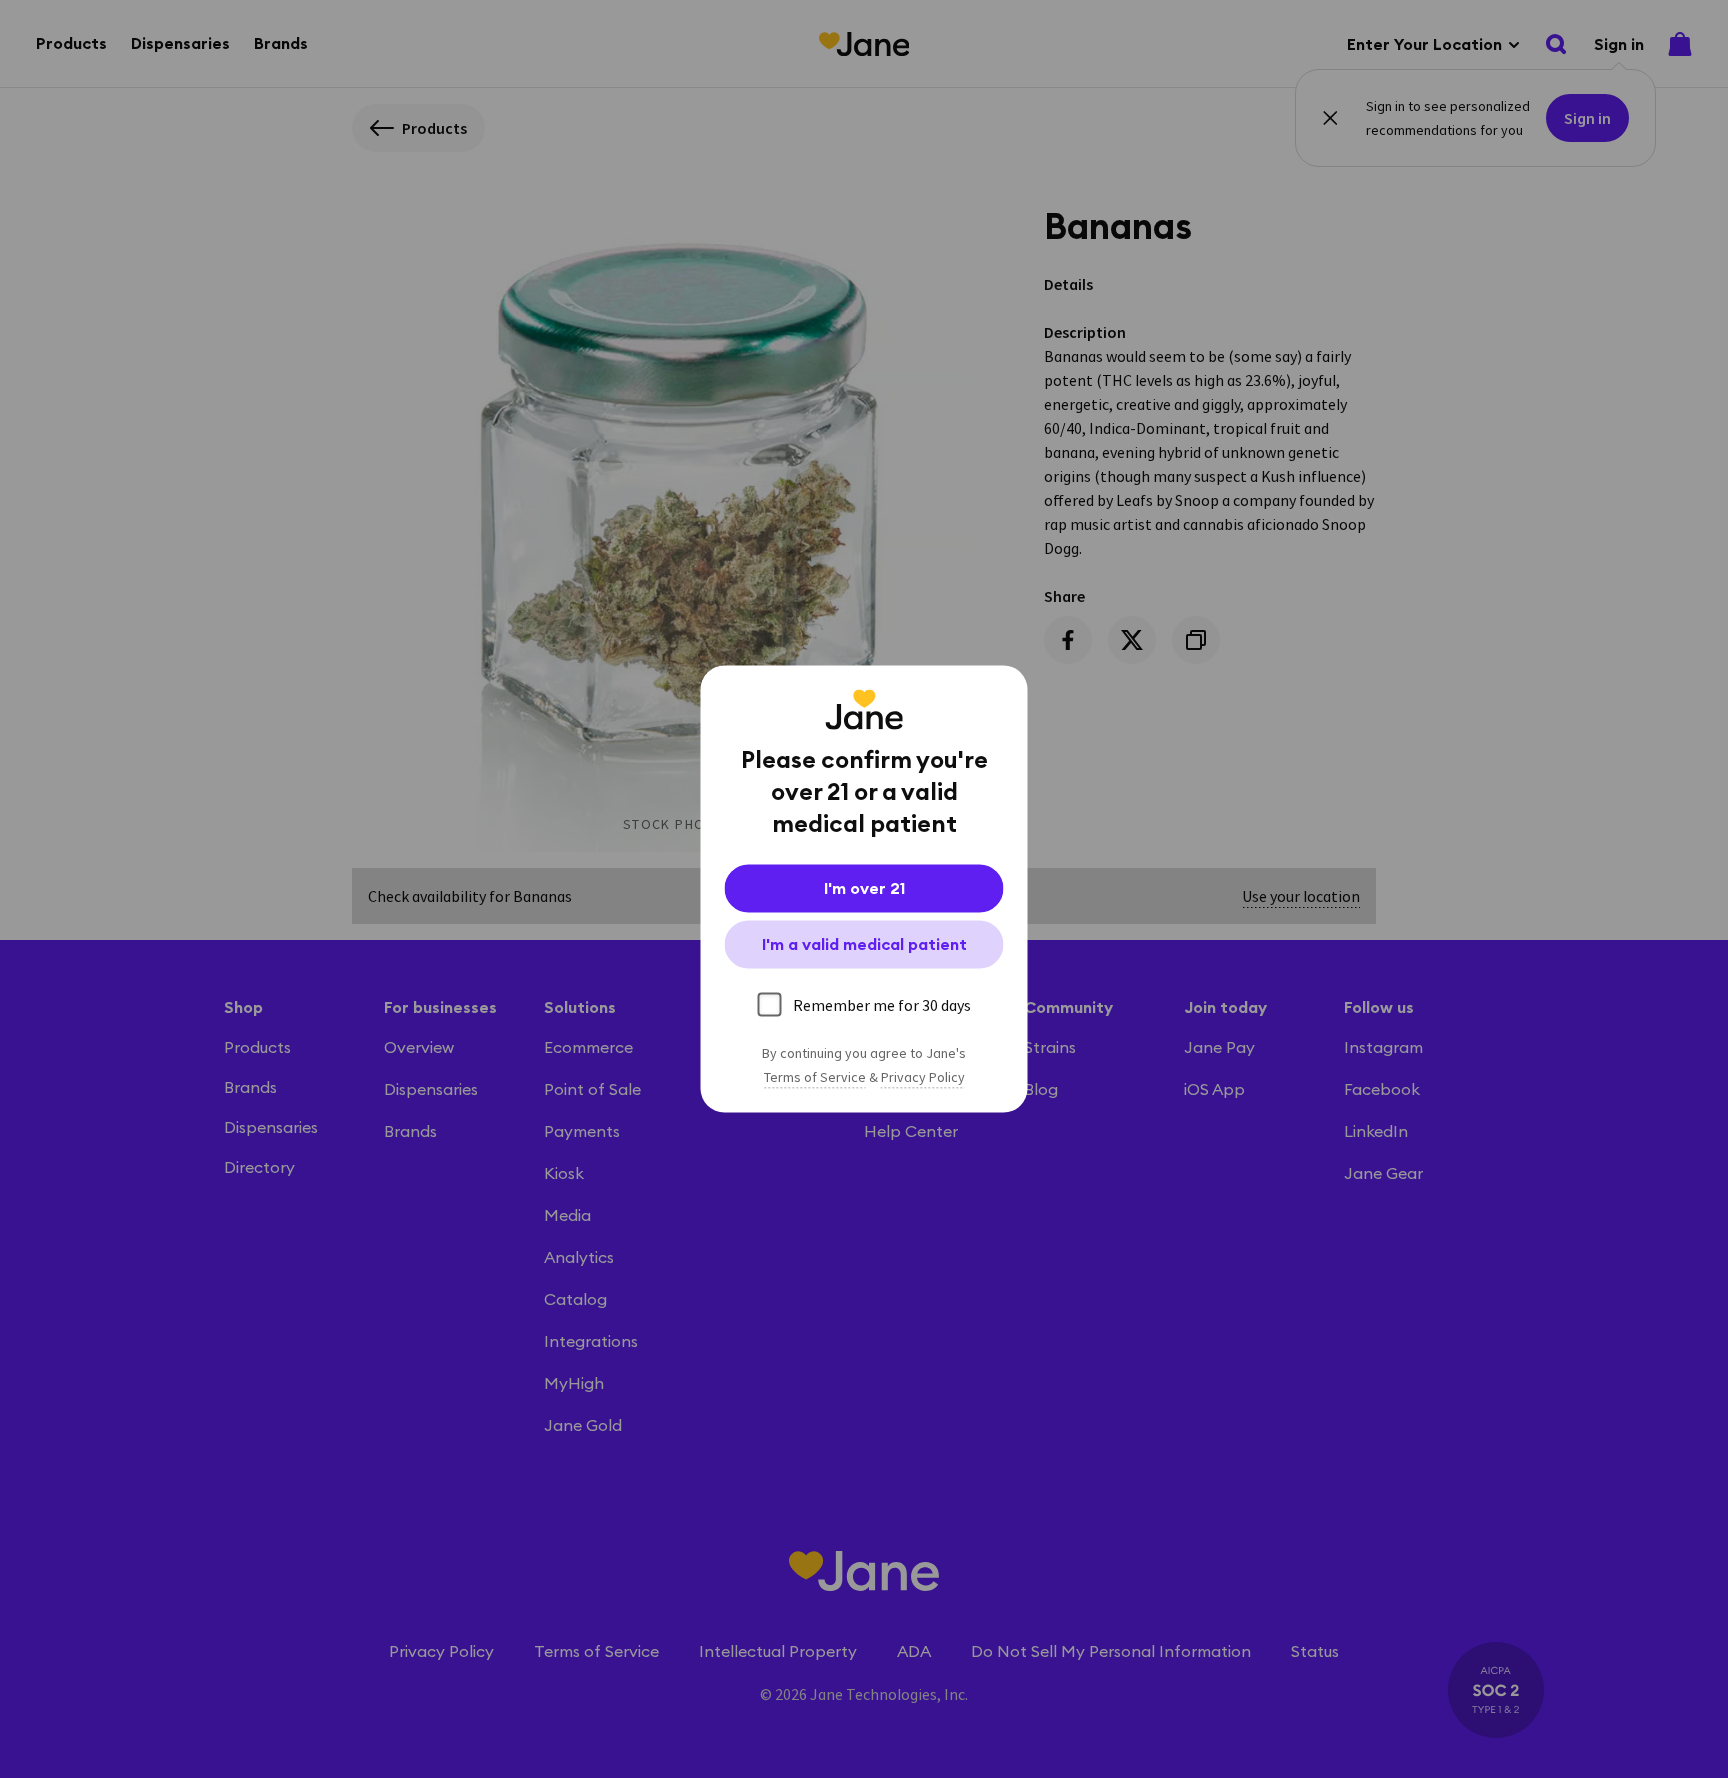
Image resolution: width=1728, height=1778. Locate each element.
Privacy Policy (923, 1078)
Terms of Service (815, 1078)
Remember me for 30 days (882, 1005)
